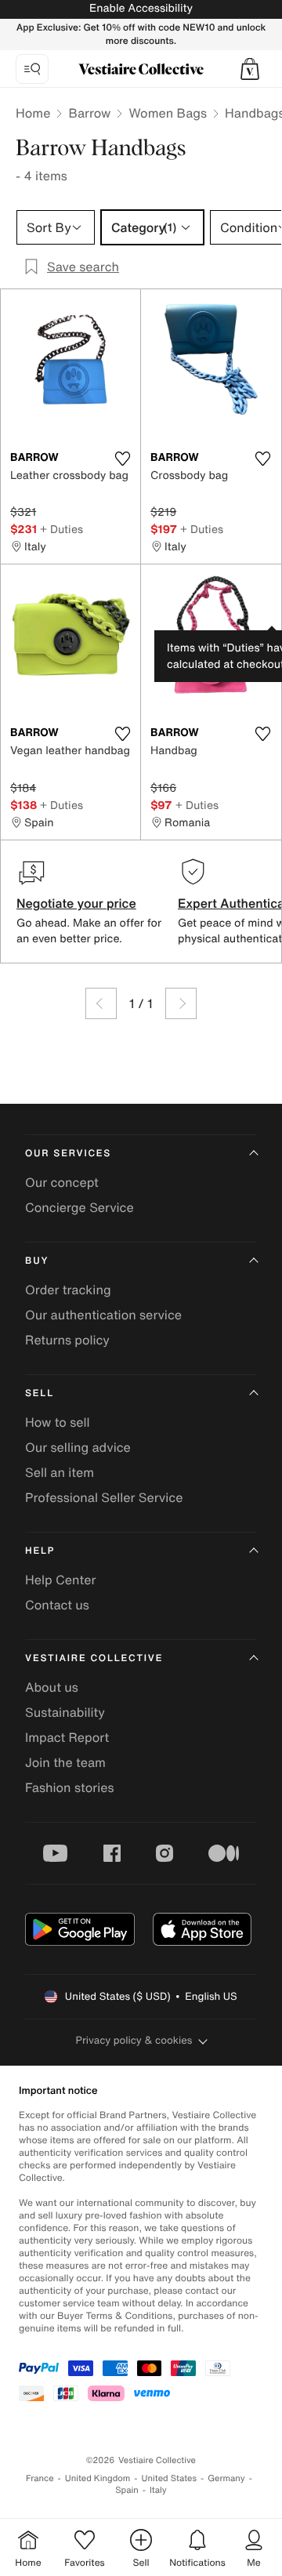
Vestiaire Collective (94, 1658)
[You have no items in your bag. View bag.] (250, 69)
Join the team (65, 1762)
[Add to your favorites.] (122, 459)
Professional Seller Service (104, 1497)
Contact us (57, 1605)
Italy (158, 2490)
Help (40, 1551)
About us (52, 1687)
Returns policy (67, 1340)
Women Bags (168, 113)
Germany (226, 2478)
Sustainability (65, 1712)
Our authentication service (103, 1315)
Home (33, 113)
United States (170, 2478)
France (40, 2478)
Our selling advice (78, 1447)
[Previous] (101, 1003)
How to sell (58, 1422)
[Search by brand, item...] (32, 69)
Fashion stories (70, 1787)
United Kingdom (98, 2478)
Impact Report (67, 1737)
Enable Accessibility (141, 8)
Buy (37, 1261)
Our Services (68, 1154)
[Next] (181, 1003)
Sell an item (60, 1472)
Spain (127, 2490)
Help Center (60, 1580)
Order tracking (68, 1290)
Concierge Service (80, 1207)
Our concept (62, 1182)
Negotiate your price (76, 903)
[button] (250, 69)
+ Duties (61, 529)
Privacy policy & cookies (134, 2040)
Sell (40, 1393)
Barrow (89, 113)
